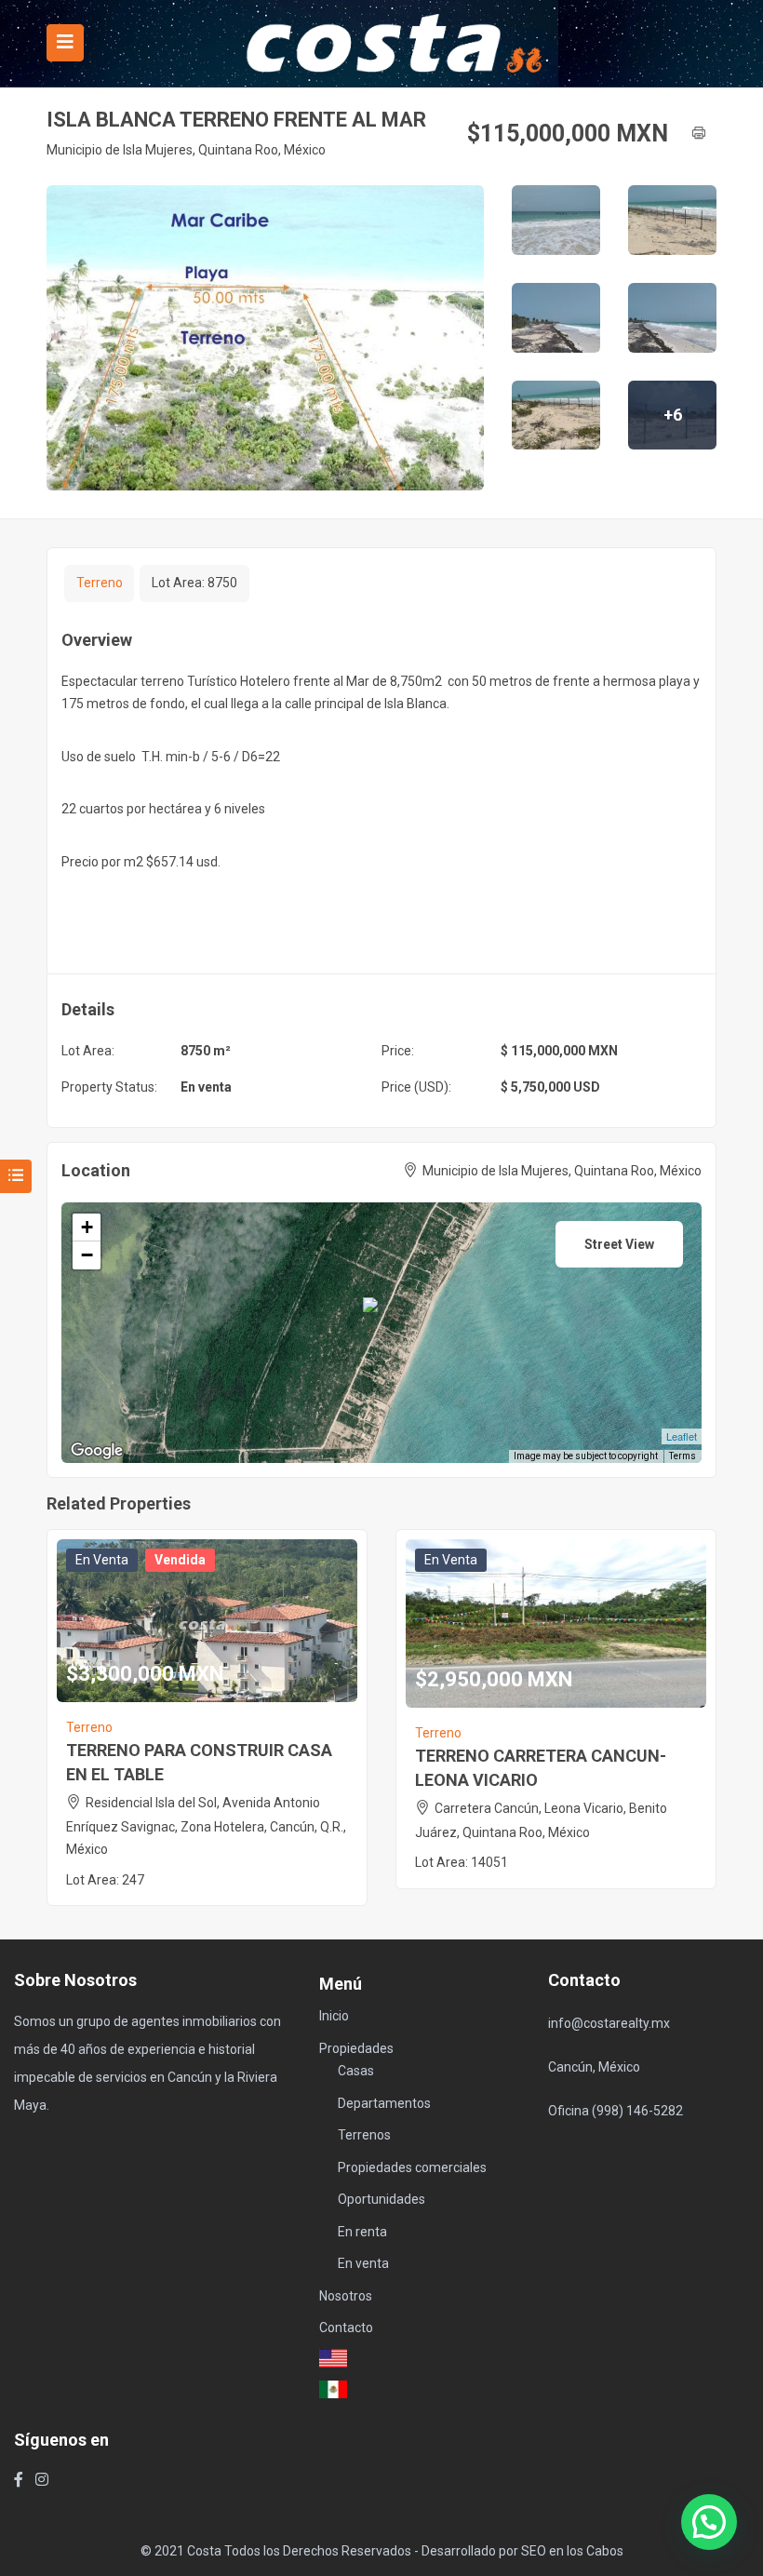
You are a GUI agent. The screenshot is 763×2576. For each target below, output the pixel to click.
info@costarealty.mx (609, 2023)
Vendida (180, 1560)
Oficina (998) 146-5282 (616, 2111)
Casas (356, 2071)
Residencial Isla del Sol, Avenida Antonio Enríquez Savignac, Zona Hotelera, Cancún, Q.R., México (206, 1826)
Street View (619, 1244)
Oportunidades (381, 2199)
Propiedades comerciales (412, 2167)
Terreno (100, 583)
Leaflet (682, 1436)
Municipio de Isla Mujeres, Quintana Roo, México (186, 150)
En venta (206, 1087)
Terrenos (364, 2135)
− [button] (87, 1255)
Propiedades (356, 2048)
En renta (362, 2232)
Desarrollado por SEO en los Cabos (522, 2551)
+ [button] (87, 1227)
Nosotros (346, 2296)
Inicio (334, 2016)
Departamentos (384, 2103)
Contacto (346, 2328)
